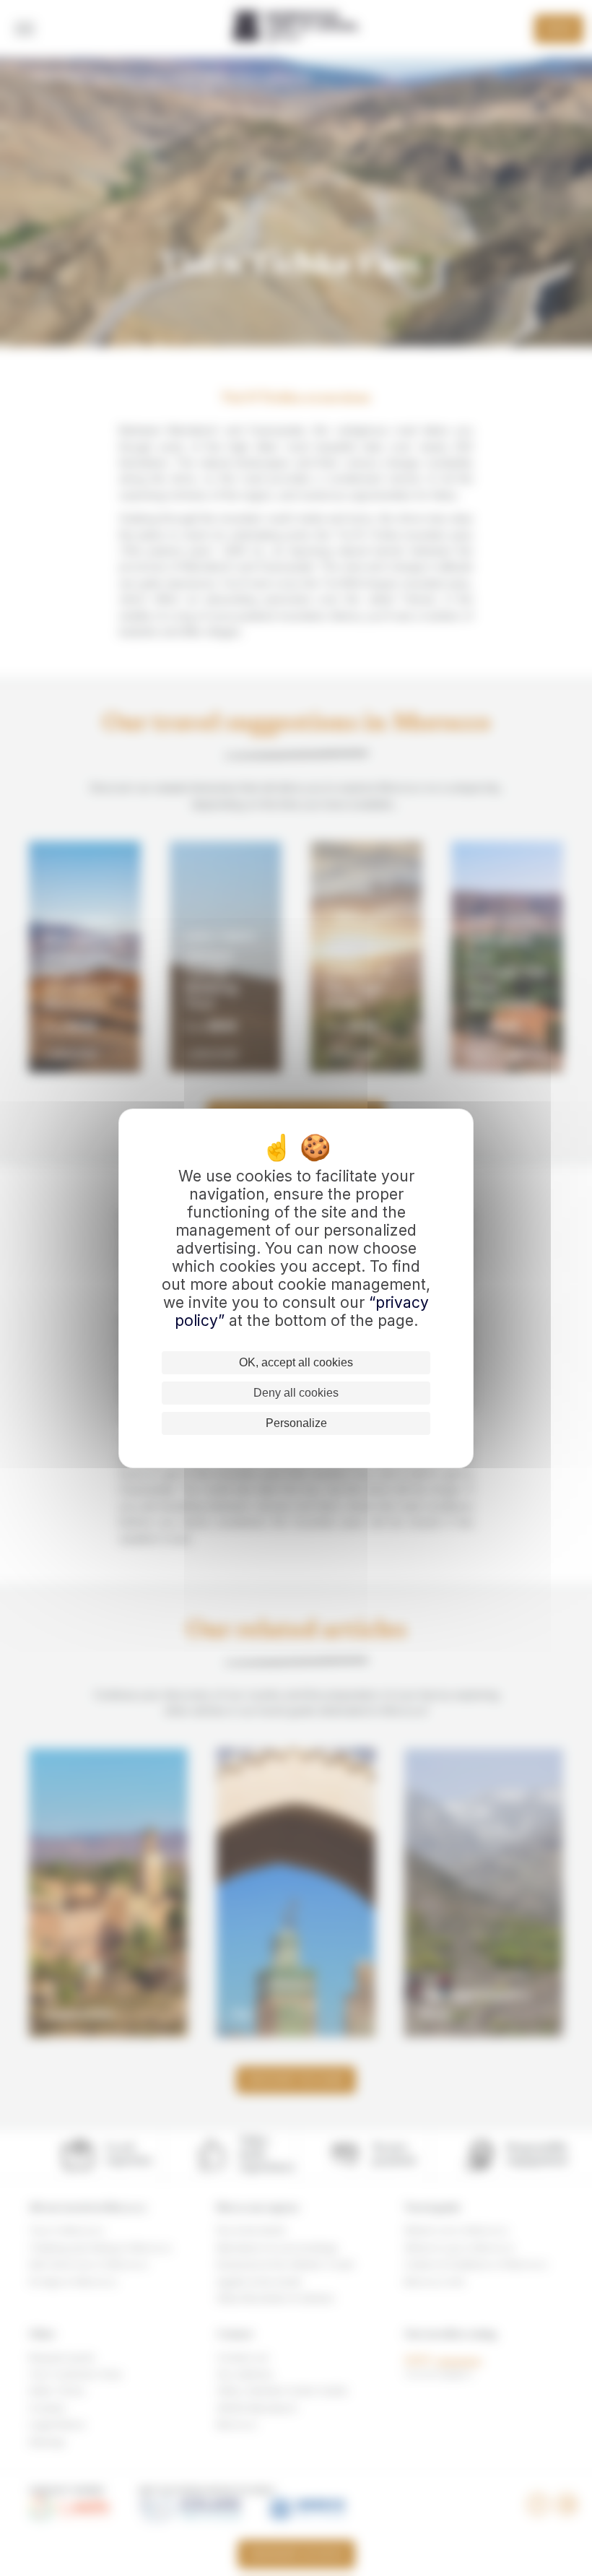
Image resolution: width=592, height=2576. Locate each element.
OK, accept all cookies (296, 1362)
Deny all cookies (296, 1393)
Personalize (296, 1423)
